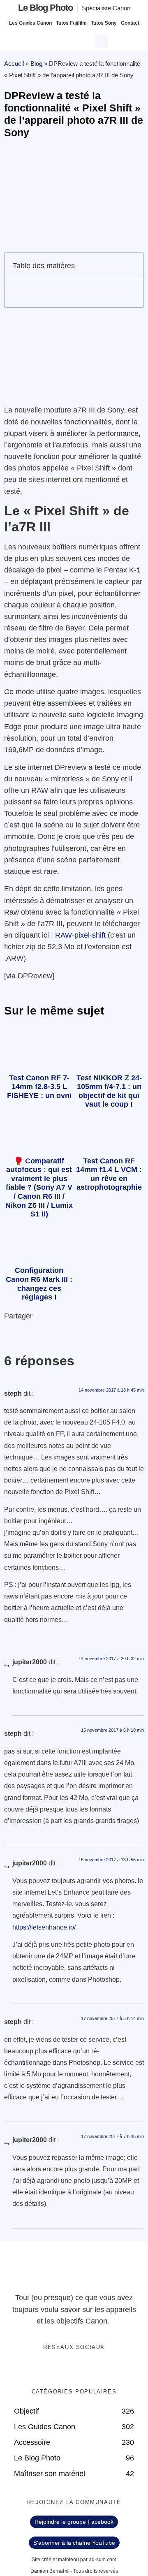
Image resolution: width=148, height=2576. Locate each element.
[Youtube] (83, 2369)
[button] (102, 40)
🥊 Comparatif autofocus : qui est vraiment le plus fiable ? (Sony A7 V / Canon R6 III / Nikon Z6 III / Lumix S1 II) (39, 1188)
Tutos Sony (104, 23)
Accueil (14, 64)
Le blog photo (45, 8)
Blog (36, 64)
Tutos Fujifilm (71, 23)
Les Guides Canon (30, 23)
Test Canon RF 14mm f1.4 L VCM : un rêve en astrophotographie (109, 1174)
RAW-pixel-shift (80, 935)
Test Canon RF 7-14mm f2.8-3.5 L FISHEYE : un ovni (39, 1087)
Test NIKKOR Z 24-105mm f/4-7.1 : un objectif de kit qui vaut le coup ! (109, 1091)
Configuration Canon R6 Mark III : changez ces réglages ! (39, 1284)
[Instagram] (99, 2369)
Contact (130, 23)
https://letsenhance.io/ (44, 1927)
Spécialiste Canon (106, 8)
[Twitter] (66, 2369)
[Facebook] (49, 2369)
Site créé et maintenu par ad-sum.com (74, 2560)
